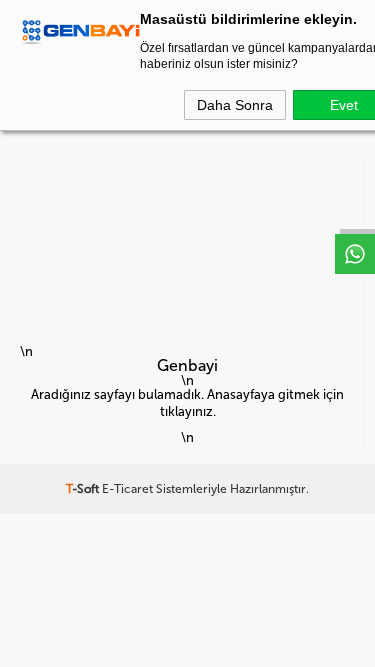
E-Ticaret (127, 489)
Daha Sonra (235, 105)
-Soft (84, 489)
